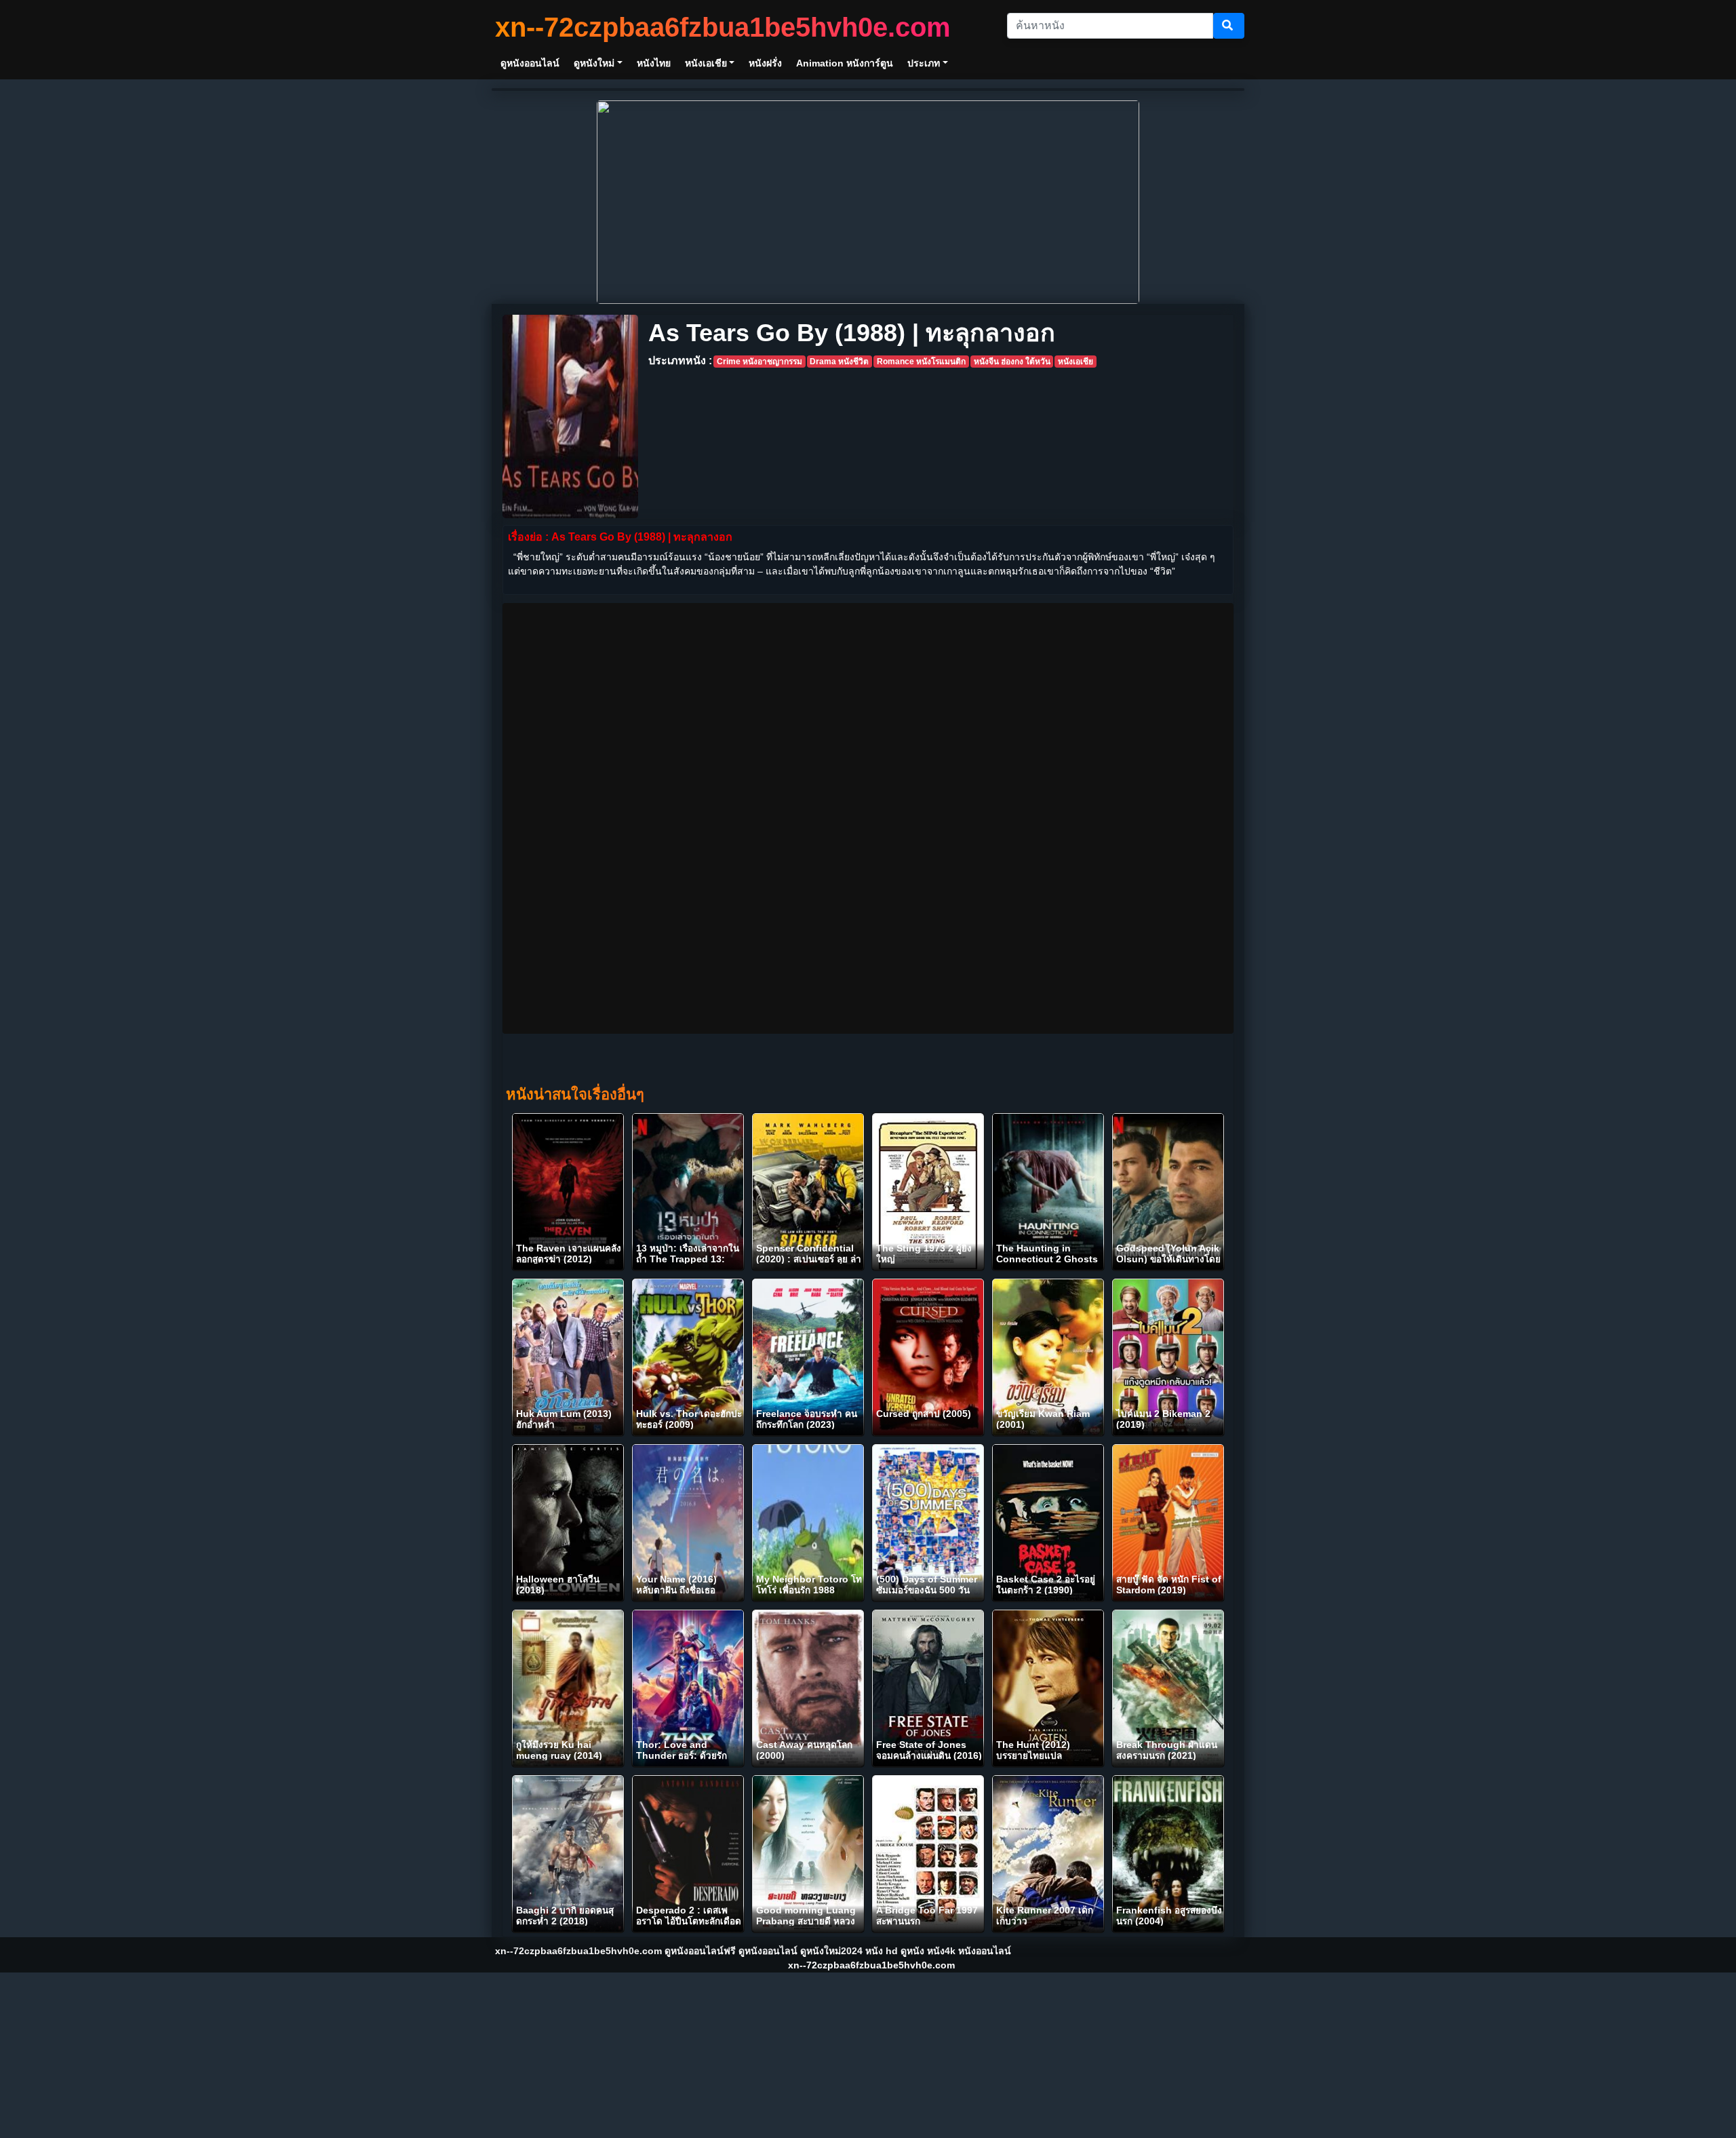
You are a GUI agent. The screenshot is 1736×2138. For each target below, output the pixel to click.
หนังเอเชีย (1076, 362)
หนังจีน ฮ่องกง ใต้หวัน (1012, 362)
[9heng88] (868, 201)
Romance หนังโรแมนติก (921, 362)
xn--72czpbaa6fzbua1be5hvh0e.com (723, 27)
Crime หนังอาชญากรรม (759, 362)
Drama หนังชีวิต (839, 362)
